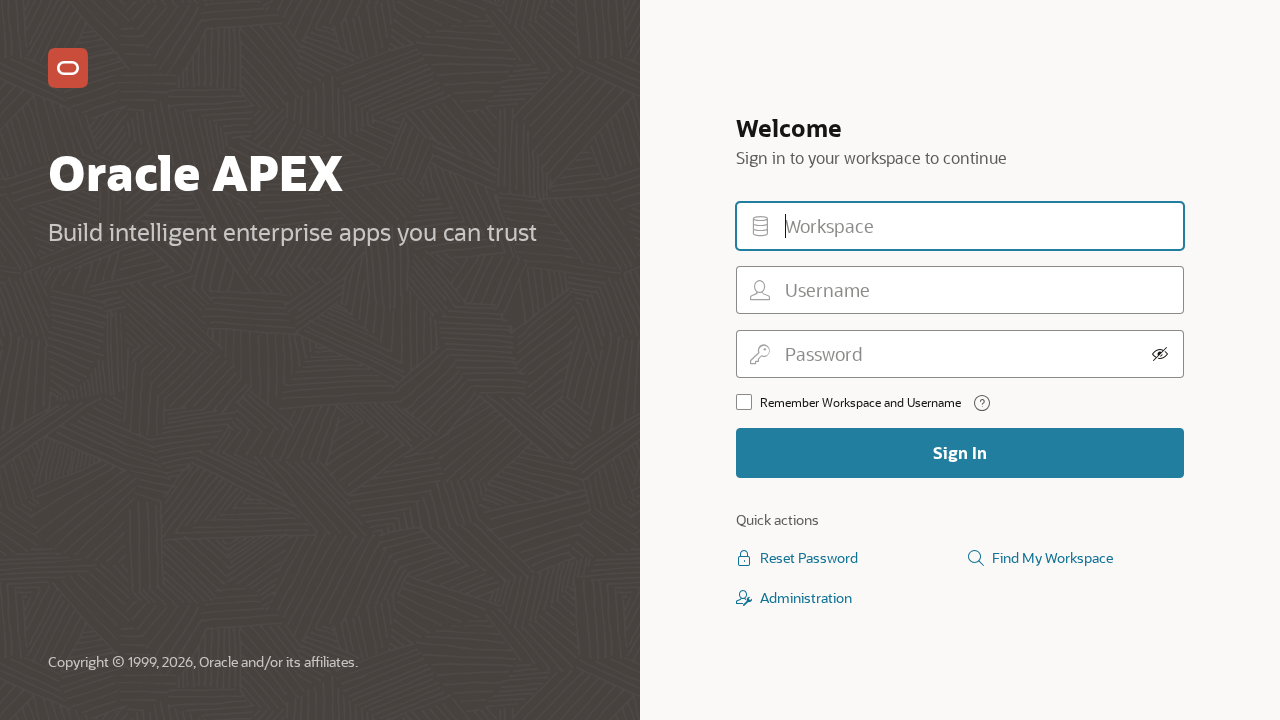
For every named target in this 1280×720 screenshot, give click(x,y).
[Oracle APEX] (68, 68)
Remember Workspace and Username (860, 402)
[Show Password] (1160, 354)
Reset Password (809, 557)
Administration (806, 597)
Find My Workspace (1052, 557)
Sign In (960, 452)
